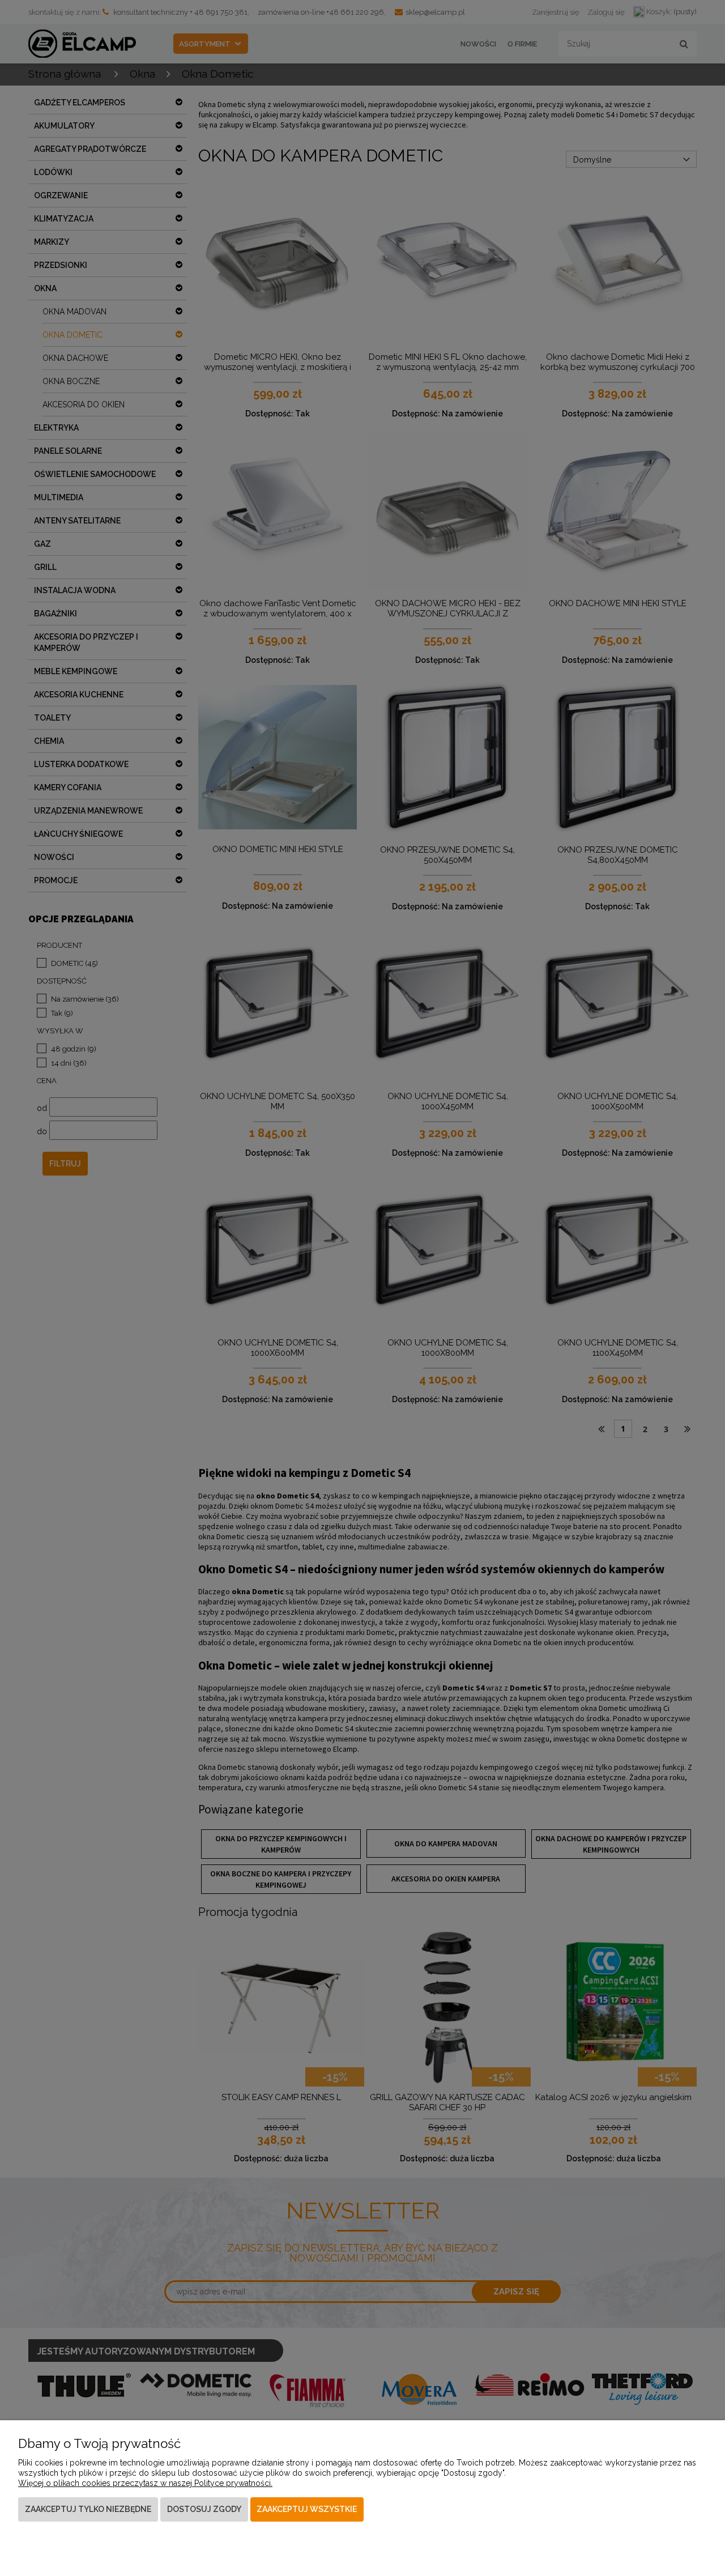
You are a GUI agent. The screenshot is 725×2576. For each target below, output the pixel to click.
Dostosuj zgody (204, 2509)
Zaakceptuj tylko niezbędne (88, 2509)
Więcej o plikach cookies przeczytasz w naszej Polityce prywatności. (145, 2483)
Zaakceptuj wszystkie (307, 2509)
